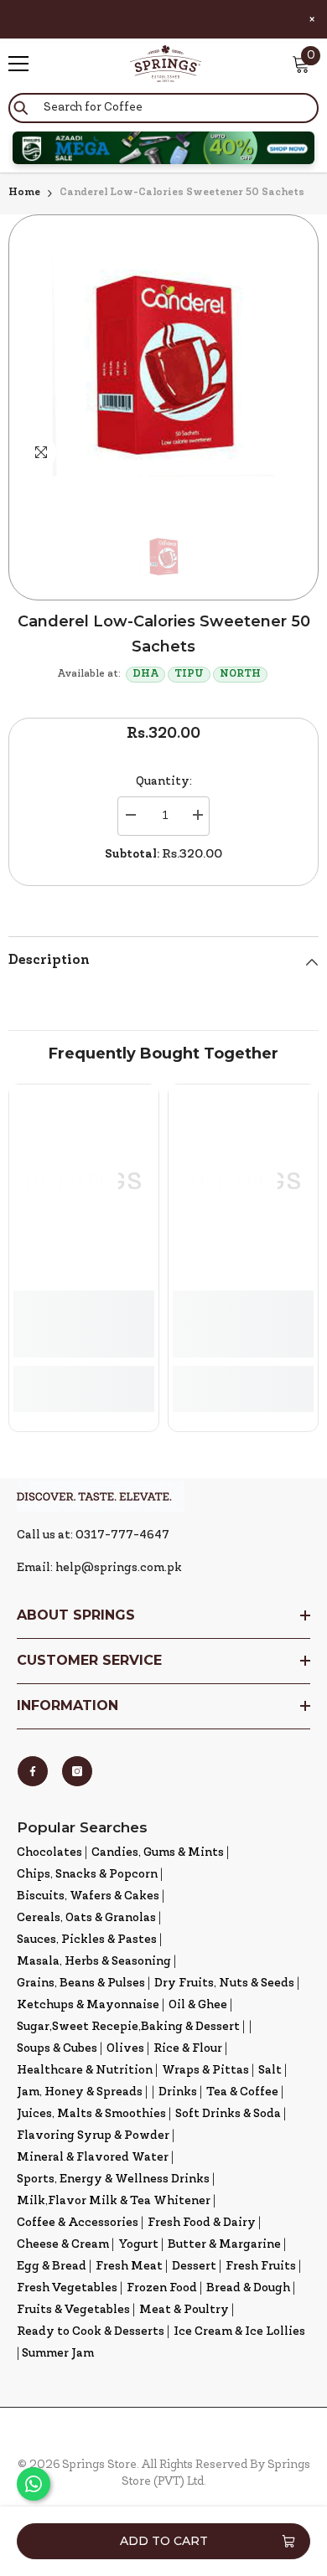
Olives (125, 2049)
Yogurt (138, 2245)
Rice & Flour (188, 2049)
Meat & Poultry (184, 2310)
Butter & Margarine (224, 2245)
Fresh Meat (129, 2267)
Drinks (178, 2092)
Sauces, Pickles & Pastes (87, 1940)
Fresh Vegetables (67, 2288)
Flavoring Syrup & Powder (93, 2136)
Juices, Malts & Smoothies (91, 2114)
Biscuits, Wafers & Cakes (88, 1896)
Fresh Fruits (261, 2267)
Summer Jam (58, 2354)
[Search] (163, 108)
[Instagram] (77, 1771)
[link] (84, 1324)
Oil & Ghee (198, 2005)
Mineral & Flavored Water (93, 2158)
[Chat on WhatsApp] (34, 2484)
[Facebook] (33, 1771)
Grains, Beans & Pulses (81, 1984)
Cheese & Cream (63, 2245)
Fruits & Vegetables (73, 2310)
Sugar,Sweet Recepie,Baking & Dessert (128, 2027)
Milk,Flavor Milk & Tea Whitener (114, 2201)
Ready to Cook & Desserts (91, 2332)
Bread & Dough (248, 2288)
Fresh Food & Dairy (202, 2223)
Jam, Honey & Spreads (80, 2092)
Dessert (194, 2267)
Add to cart (164, 2541)
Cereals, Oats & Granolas (86, 1918)
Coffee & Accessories (78, 2223)
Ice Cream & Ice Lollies (239, 2332)
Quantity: (164, 782)
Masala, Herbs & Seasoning (94, 1962)
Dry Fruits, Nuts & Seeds (224, 1984)
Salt (270, 2071)
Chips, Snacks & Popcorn (87, 1875)
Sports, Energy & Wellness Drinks (113, 2179)
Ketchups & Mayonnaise (88, 2005)
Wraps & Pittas (205, 2071)
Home (24, 193)
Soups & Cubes (57, 2049)
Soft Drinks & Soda (228, 2114)
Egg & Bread (52, 2267)
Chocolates (49, 1853)
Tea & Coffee (242, 2092)
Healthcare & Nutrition (85, 2071)
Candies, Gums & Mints (158, 1853)
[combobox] (163, 108)
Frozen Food (162, 2288)
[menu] (18, 64)
